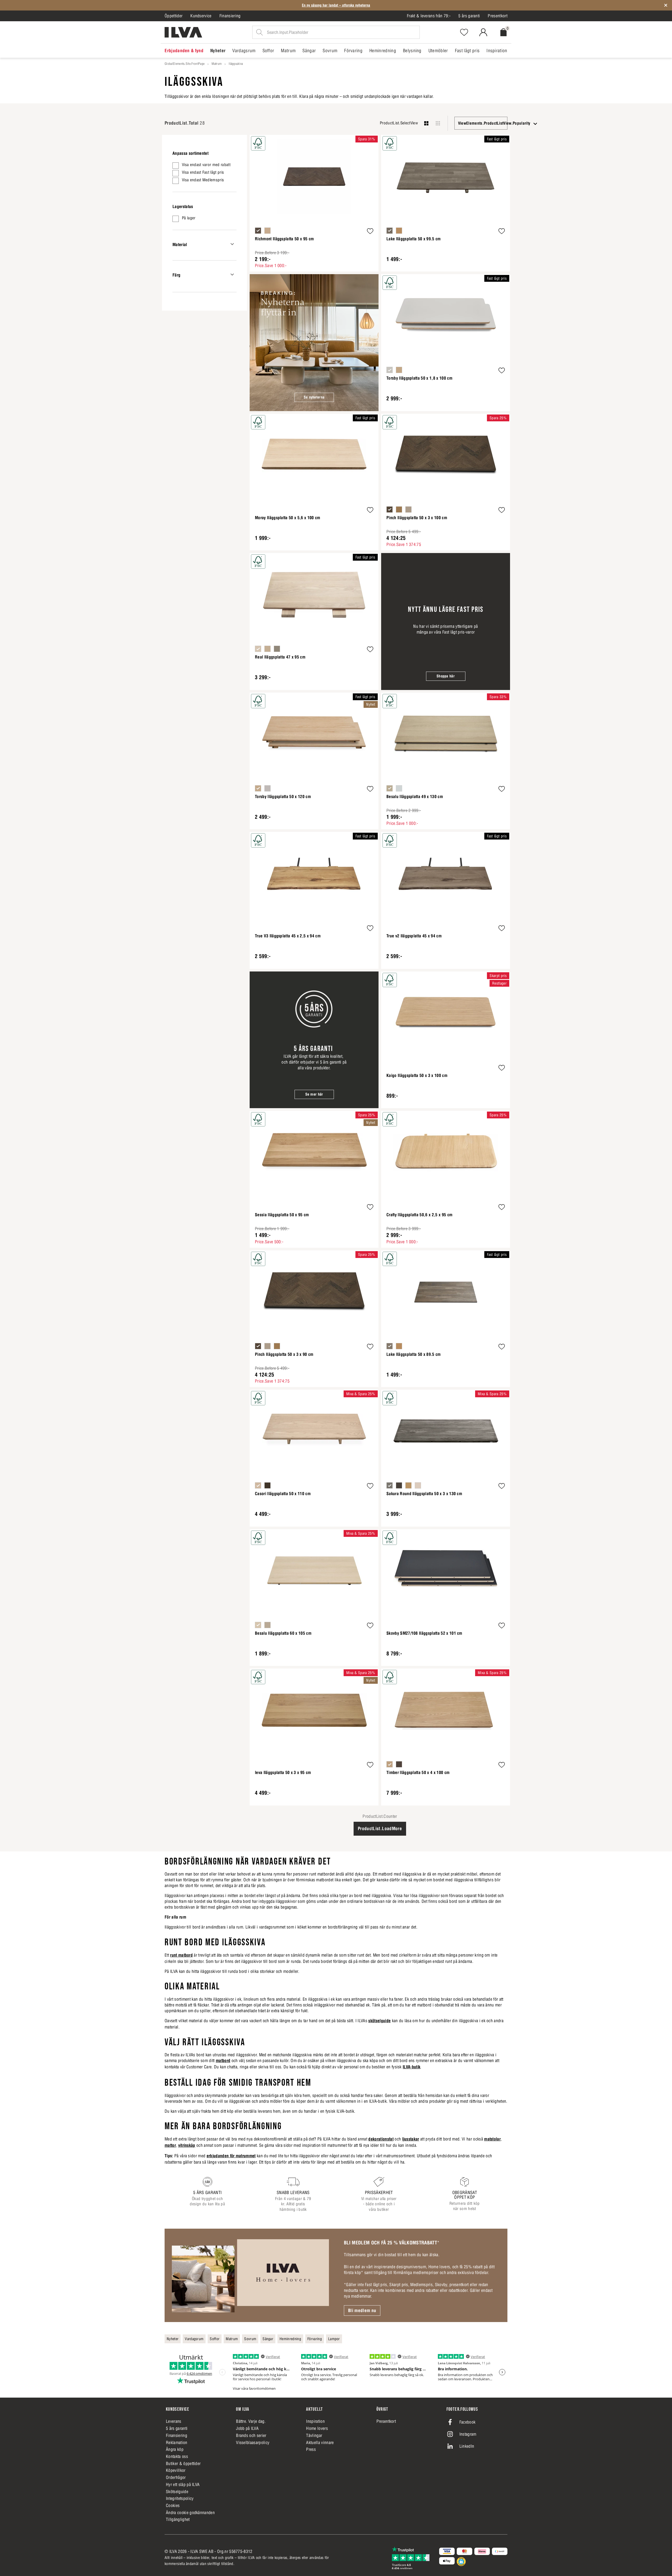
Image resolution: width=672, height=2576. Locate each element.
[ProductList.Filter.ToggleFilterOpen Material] (232, 244)
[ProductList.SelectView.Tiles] (438, 123)
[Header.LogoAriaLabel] (183, 32)
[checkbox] (204, 166)
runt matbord (181, 1955)
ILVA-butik (411, 2067)
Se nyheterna (314, 397)
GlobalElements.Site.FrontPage (185, 64)
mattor (170, 2145)
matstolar (492, 2139)
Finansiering (230, 16)
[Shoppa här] (446, 622)
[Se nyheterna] (314, 343)
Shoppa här (446, 676)
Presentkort (498, 16)
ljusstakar (411, 2139)
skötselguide (379, 2021)
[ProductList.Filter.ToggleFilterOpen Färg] (232, 275)
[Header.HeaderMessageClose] (666, 5)
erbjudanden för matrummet (231, 2156)
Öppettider (174, 16)
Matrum (217, 64)
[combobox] (481, 123)
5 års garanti (469, 16)
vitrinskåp (187, 2145)
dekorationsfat (381, 2139)
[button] (370, 232)
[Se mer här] (314, 1040)
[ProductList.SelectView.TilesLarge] (426, 123)
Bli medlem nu (362, 2311)
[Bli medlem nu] (250, 2275)
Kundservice (201, 16)
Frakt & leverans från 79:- (429, 16)
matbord (223, 2060)
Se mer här (314, 1094)
